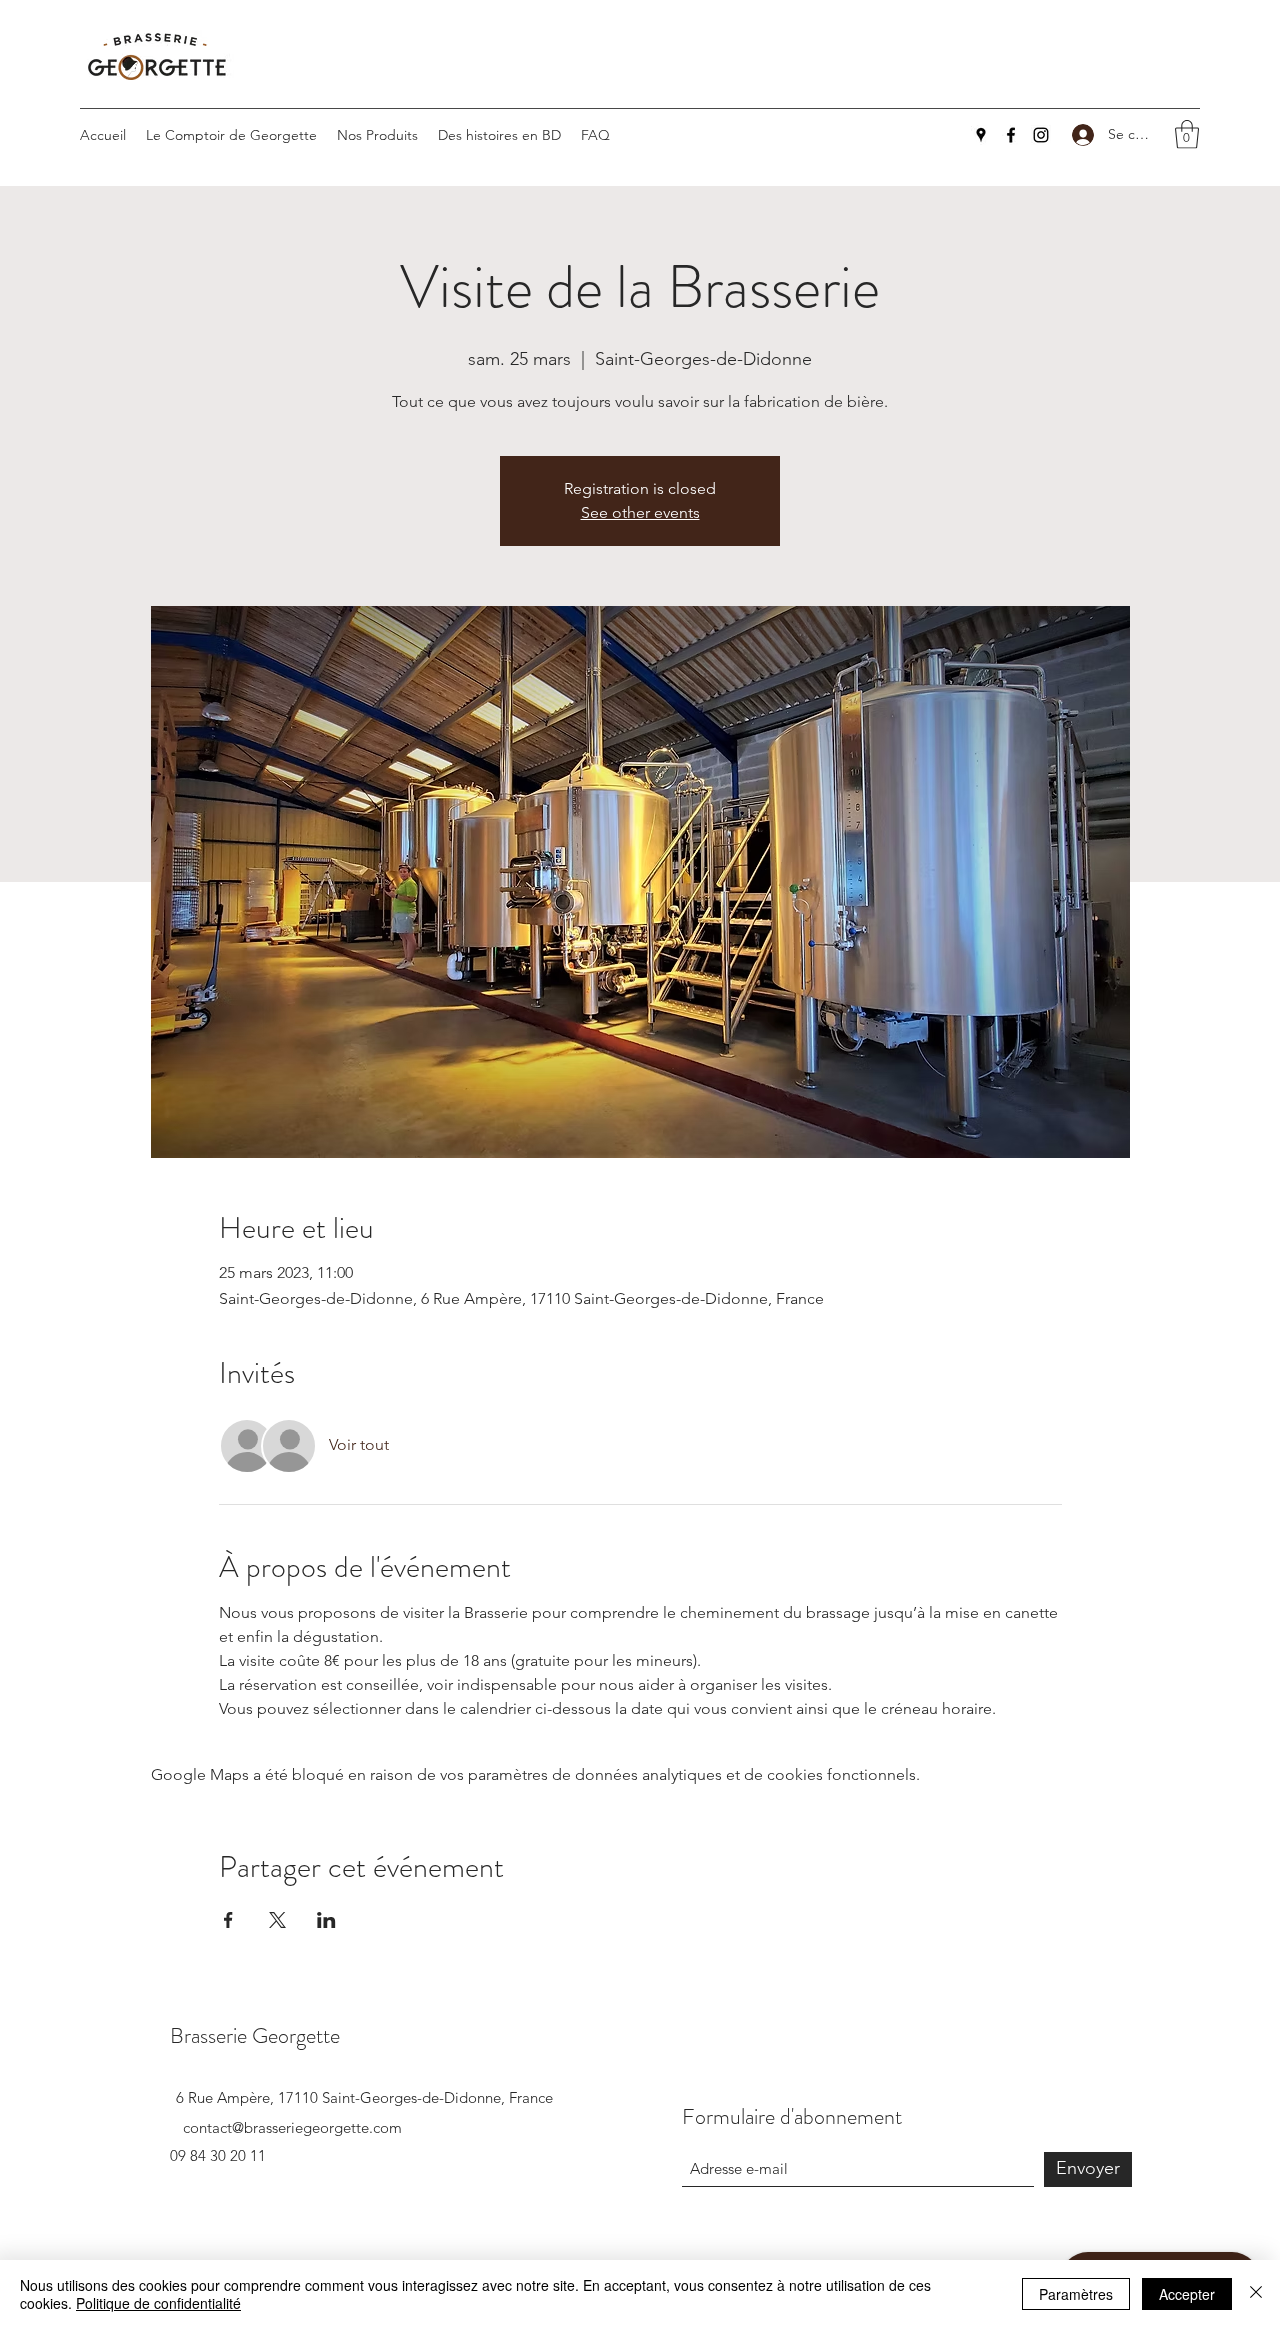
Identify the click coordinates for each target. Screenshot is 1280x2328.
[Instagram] (1041, 135)
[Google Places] (981, 135)
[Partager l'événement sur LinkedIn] (326, 1920)
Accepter (1187, 2294)
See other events (640, 512)
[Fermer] (1256, 2294)
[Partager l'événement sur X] (277, 1920)
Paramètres (1076, 2294)
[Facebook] (1011, 135)
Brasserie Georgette (255, 2035)
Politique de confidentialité (158, 2303)
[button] (1187, 134)
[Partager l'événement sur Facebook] (228, 1920)
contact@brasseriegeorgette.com (292, 2127)
